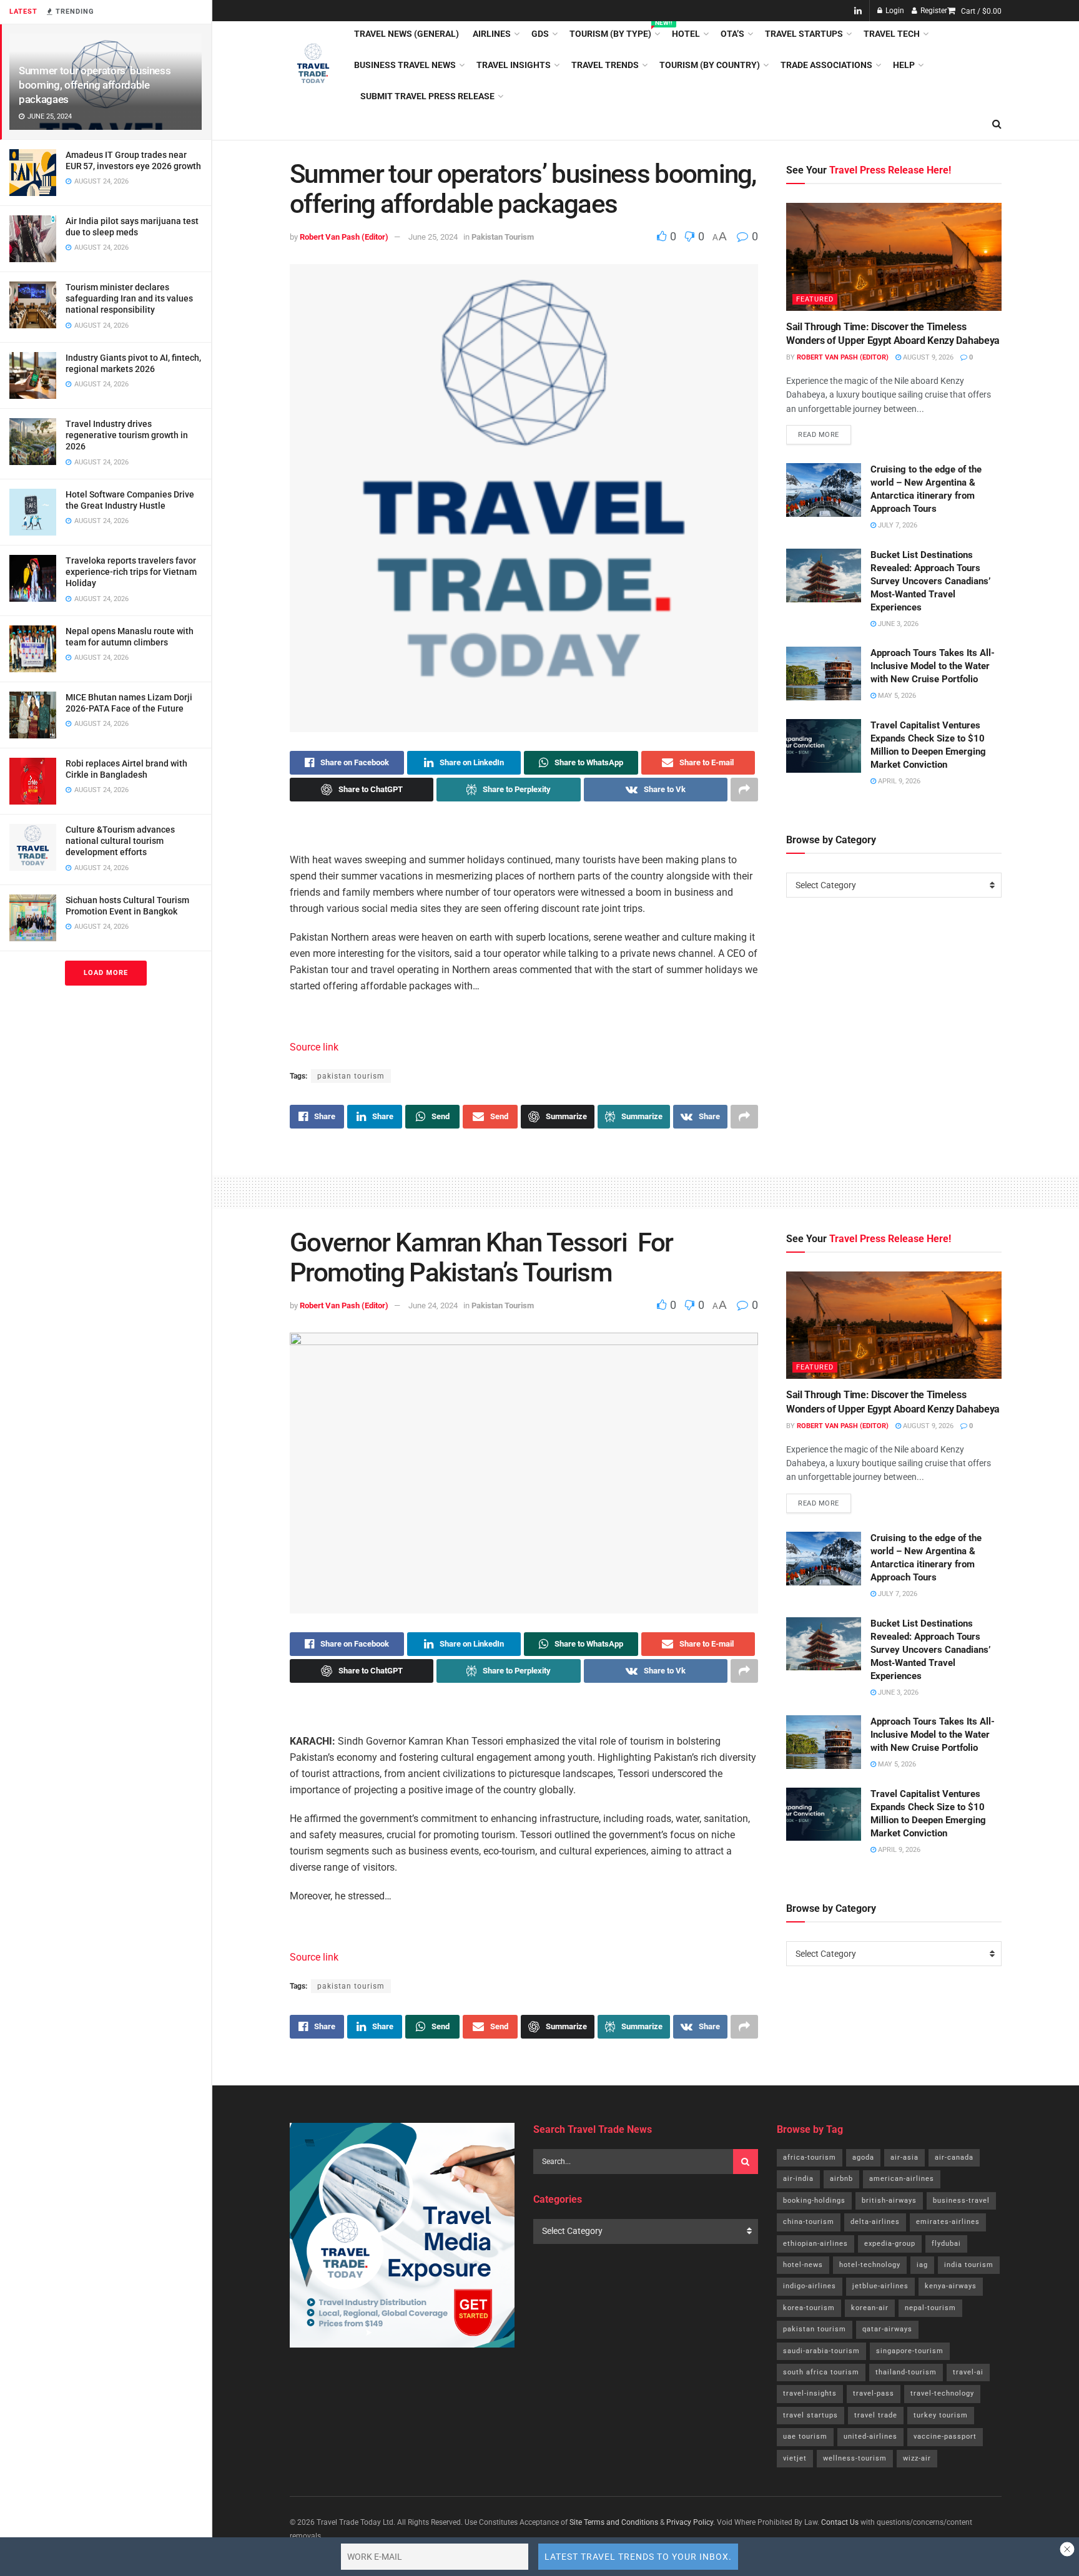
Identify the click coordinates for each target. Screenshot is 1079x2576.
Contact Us (840, 2522)
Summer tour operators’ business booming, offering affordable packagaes (95, 85)
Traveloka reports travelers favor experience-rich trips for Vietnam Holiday (131, 572)
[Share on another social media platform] (744, 790)
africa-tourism (810, 2157)
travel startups (810, 2415)
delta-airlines (875, 2222)
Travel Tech (892, 34)
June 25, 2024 (433, 237)
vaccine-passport (945, 2436)
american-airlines (902, 2179)
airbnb (841, 2179)
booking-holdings (814, 2201)
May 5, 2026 (896, 696)
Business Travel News (405, 65)
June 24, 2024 (433, 1305)
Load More (106, 973)
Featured (815, 299)
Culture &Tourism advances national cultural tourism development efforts (120, 841)
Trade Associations (826, 65)
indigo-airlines (810, 2286)
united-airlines (870, 2436)
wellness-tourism (855, 2458)
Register (933, 11)
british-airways (889, 2201)
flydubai (946, 2244)
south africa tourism (821, 2372)
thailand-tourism (906, 2372)
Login (894, 11)
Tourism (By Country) (710, 65)
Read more (825, 432)
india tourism (969, 2265)
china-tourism (809, 2222)
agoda (863, 2157)
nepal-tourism (930, 2308)
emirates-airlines (948, 2222)
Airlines (492, 34)
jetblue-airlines (880, 2286)
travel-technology (942, 2393)
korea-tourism (809, 2308)
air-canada (954, 2157)
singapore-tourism (910, 2351)
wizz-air (917, 2458)
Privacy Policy (690, 2522)
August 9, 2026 (927, 357)
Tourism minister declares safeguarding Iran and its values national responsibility (129, 298)
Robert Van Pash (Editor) (344, 237)
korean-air (870, 2308)
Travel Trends (605, 65)
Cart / (981, 11)
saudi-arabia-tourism (821, 2351)
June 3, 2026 (897, 624)
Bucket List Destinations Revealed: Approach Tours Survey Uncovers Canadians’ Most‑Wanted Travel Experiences (930, 581)
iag (922, 2265)
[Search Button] (997, 124)
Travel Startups (804, 34)
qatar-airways (887, 2329)
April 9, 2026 (898, 781)
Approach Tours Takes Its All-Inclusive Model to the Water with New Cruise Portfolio (933, 666)
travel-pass (874, 2393)
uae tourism (805, 2436)
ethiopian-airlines (815, 2244)
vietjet (795, 2458)
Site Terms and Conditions (614, 2522)
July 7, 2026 (897, 525)
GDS (540, 34)
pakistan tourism (351, 1076)
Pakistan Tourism (503, 237)
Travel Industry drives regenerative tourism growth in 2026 (127, 435)
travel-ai (968, 2372)
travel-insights (810, 2393)
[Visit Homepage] (313, 65)
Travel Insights (514, 65)
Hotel (686, 34)
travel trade (876, 2415)
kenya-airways (951, 2286)
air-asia (904, 2157)
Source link (314, 1047)
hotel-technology (870, 2265)
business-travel (961, 2201)
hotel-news (803, 2265)
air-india (798, 2179)
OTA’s (732, 34)
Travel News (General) (406, 34)
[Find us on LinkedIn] (858, 11)
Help (904, 65)
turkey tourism (941, 2415)
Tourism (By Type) (614, 32)
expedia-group (890, 2244)
